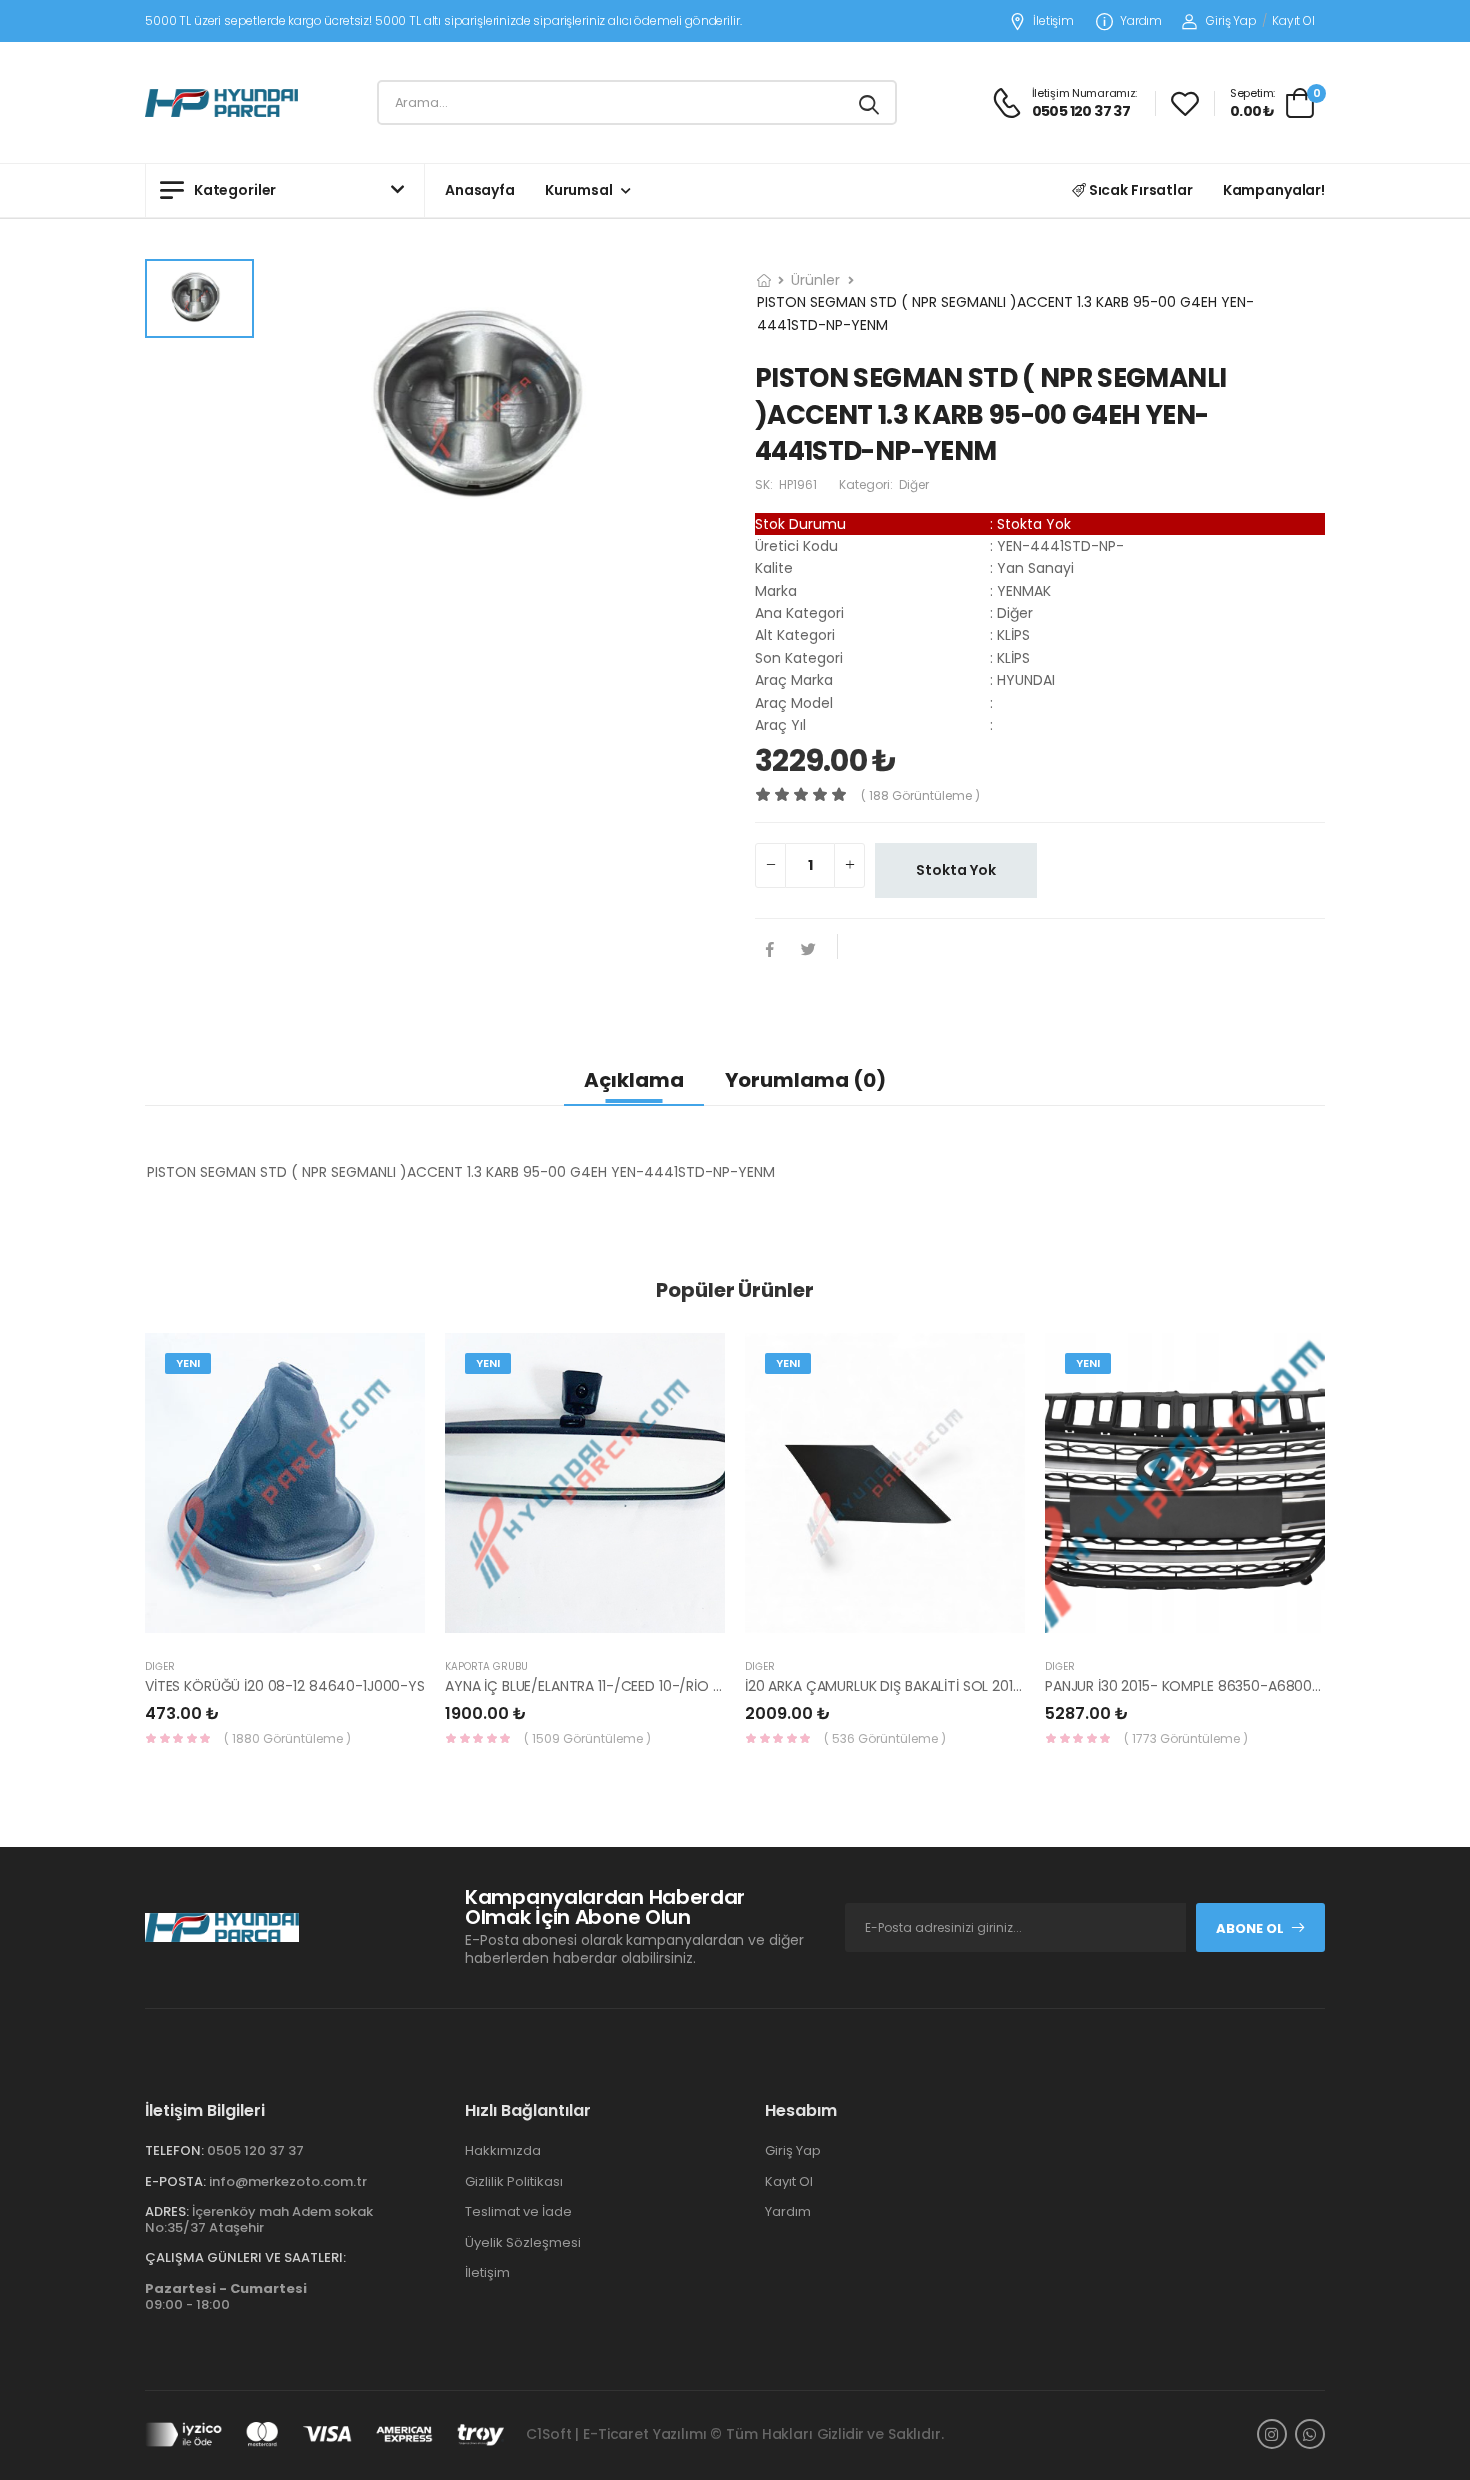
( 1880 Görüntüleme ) (287, 1738)
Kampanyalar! (1274, 190)
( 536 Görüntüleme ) (885, 1738)
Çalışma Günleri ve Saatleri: (245, 2257)
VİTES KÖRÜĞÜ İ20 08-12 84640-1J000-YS (285, 1686)
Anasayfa (480, 190)
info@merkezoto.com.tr (288, 2181)
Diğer (160, 1666)
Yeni (188, 1363)
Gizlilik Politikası (514, 2181)
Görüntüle (285, 1623)
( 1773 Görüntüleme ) (1186, 1738)
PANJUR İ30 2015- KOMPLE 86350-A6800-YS (1191, 1686)
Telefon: (174, 2150)
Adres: (167, 2211)
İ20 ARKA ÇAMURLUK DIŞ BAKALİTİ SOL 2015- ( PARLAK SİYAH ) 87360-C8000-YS (1006, 1686)
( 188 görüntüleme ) (920, 795)
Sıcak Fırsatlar (1139, 190)
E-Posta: (175, 2181)
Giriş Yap (1231, 20)
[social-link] (1272, 2434)
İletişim (1053, 21)
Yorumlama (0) (805, 1080)
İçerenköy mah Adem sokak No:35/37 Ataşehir (259, 2219)
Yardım (1141, 21)
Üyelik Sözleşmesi (523, 2242)
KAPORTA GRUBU (486, 1666)
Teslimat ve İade (518, 2211)
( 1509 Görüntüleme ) (587, 1738)
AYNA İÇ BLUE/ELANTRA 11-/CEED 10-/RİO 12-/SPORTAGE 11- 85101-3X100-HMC (698, 1686)
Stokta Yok (956, 870)
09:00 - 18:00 (226, 2296)
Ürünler (815, 280)
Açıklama (634, 1080)
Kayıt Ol (1293, 20)
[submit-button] (869, 102)
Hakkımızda (503, 2150)
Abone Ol (1250, 1928)
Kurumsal (579, 190)
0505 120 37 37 (255, 2150)
